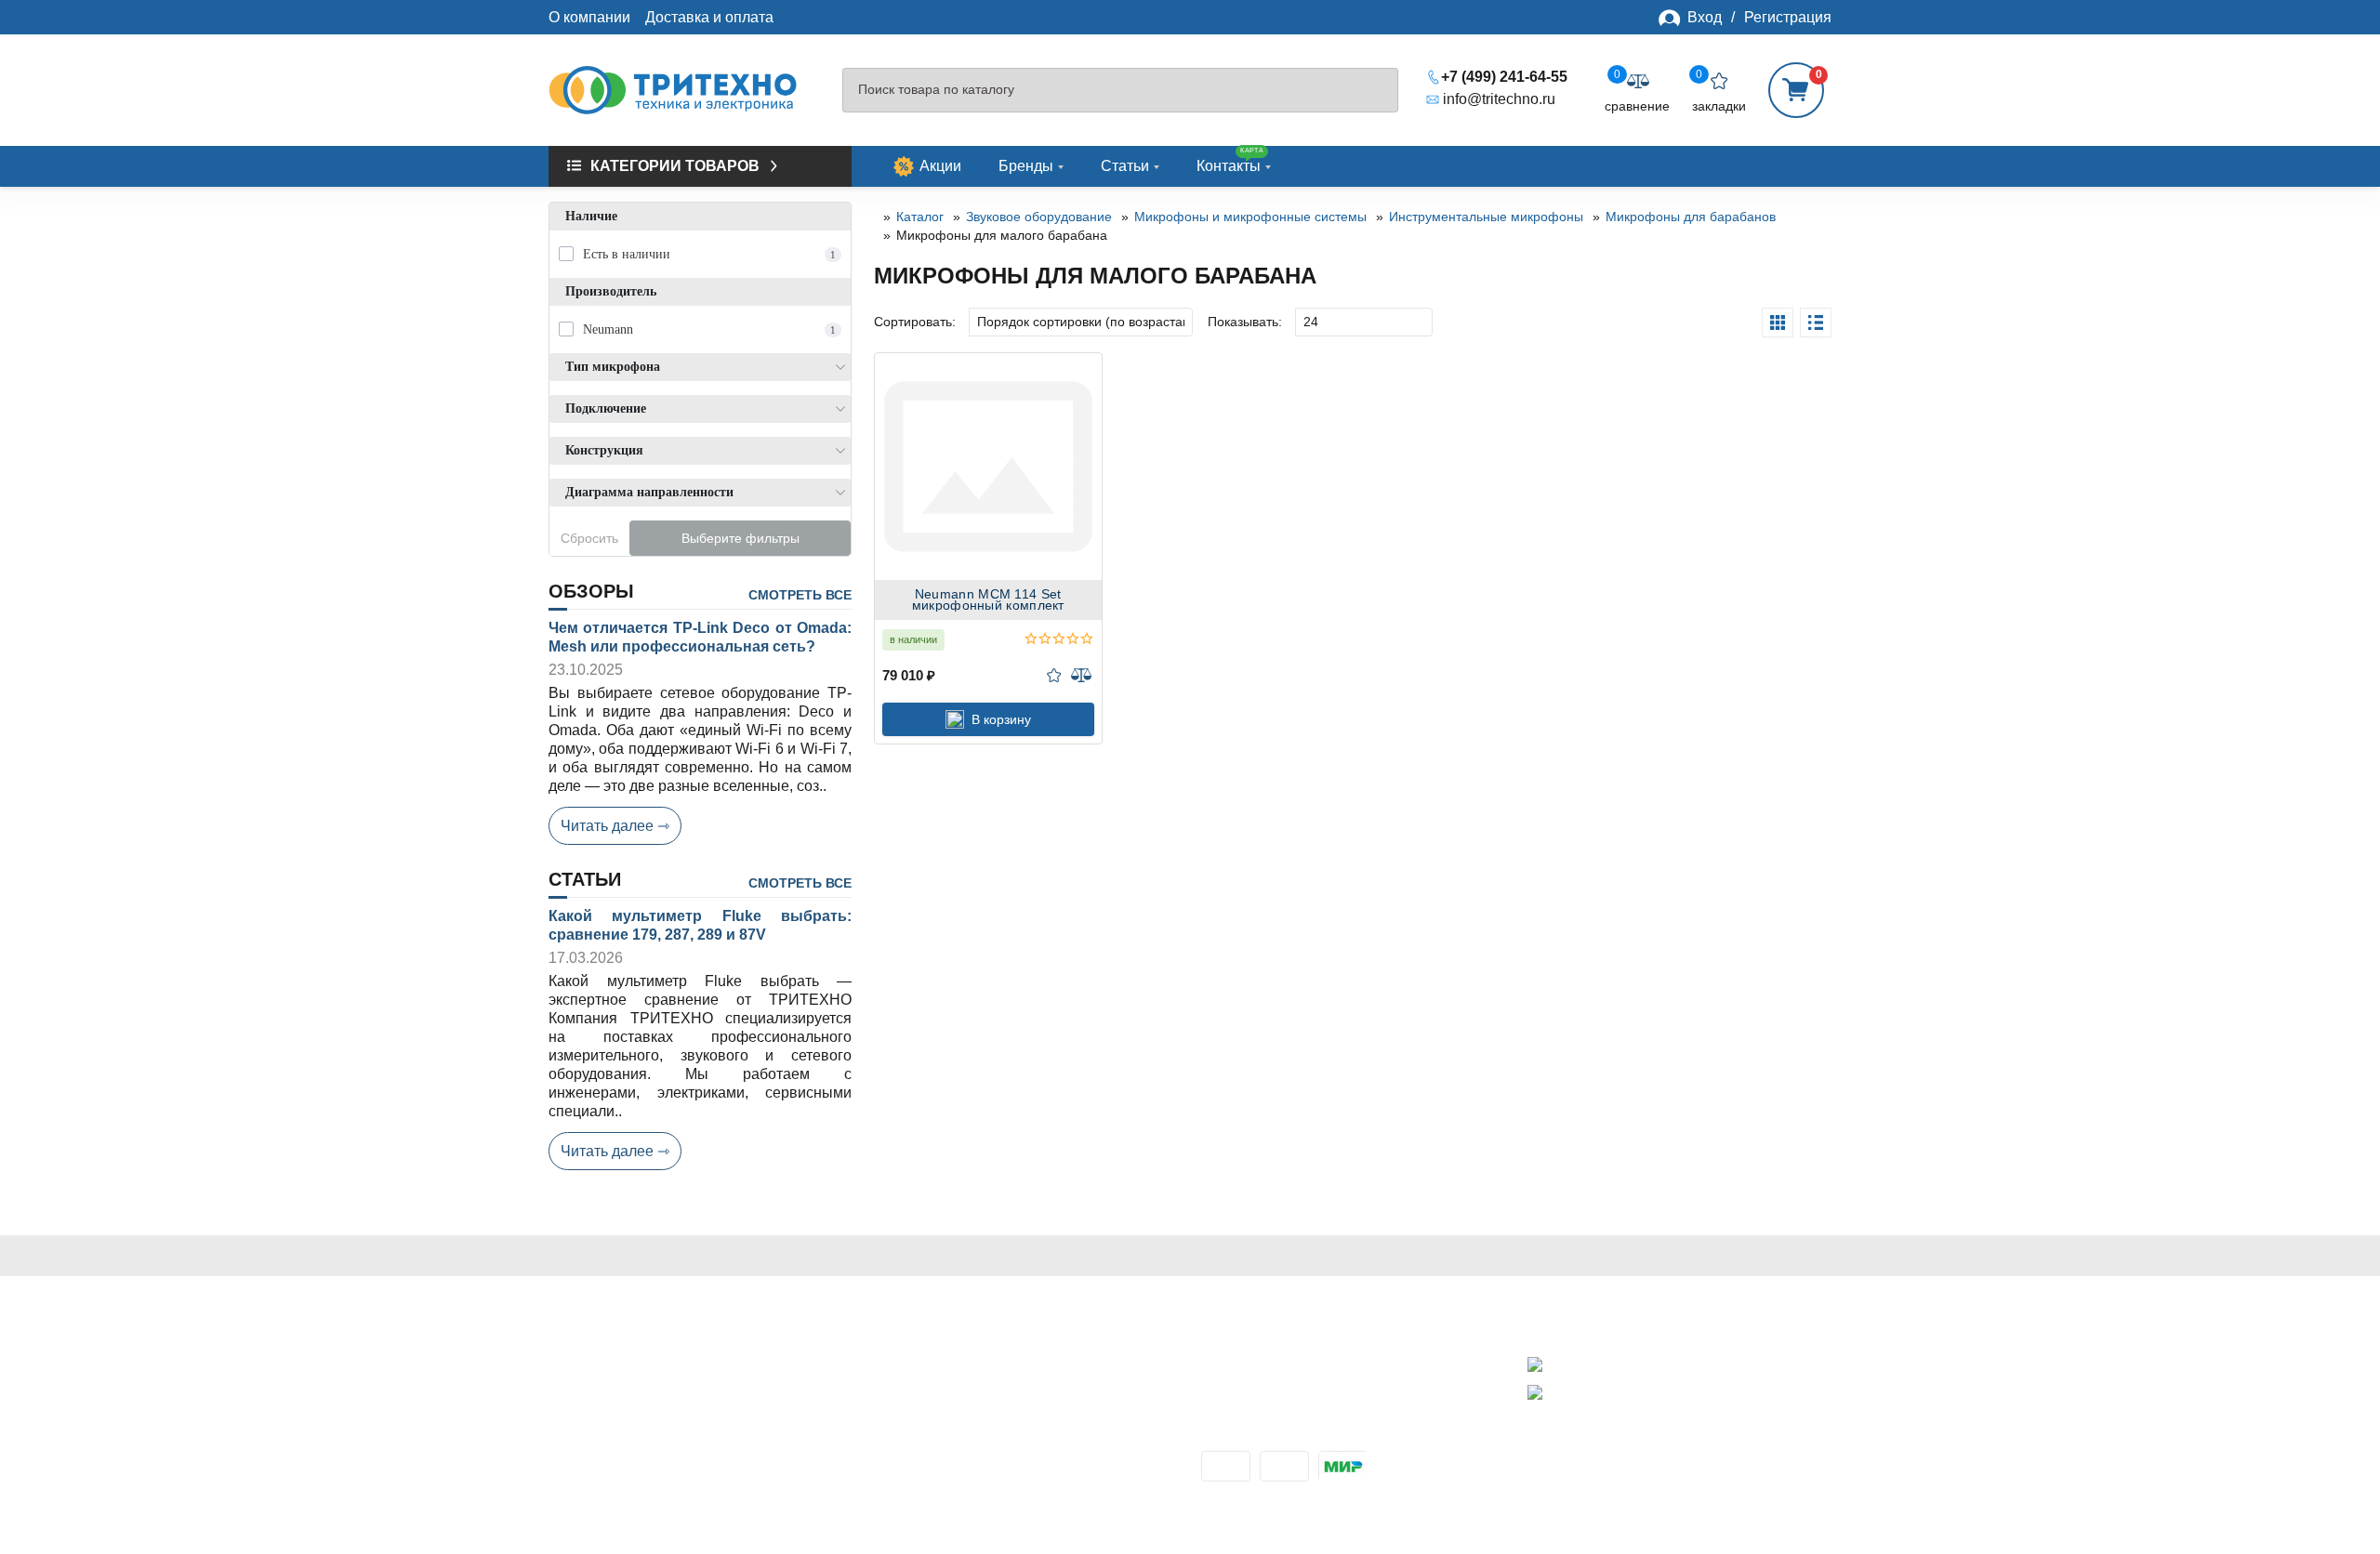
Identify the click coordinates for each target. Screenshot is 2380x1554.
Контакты (1230, 160)
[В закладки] (1054, 675)
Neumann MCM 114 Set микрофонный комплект (988, 600)
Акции (940, 166)
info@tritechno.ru (1499, 99)
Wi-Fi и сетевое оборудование (979, 1384)
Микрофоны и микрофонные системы (1250, 217)
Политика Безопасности (632, 1405)
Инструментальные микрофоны (1486, 217)
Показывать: (1245, 322)
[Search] (1375, 91)
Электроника (919, 1405)
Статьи (1125, 166)
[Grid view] (1778, 323)
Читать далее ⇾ (615, 826)
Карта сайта (590, 1466)
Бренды (1026, 166)
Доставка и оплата (709, 17)
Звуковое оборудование (1039, 217)
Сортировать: (915, 322)
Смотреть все (800, 595)
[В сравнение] (1081, 675)
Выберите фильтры (740, 538)
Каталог (920, 217)
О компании (589, 17)
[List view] (1816, 323)
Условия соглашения (621, 1425)
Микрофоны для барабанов (1691, 217)
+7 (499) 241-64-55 (1504, 77)
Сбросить (589, 538)
